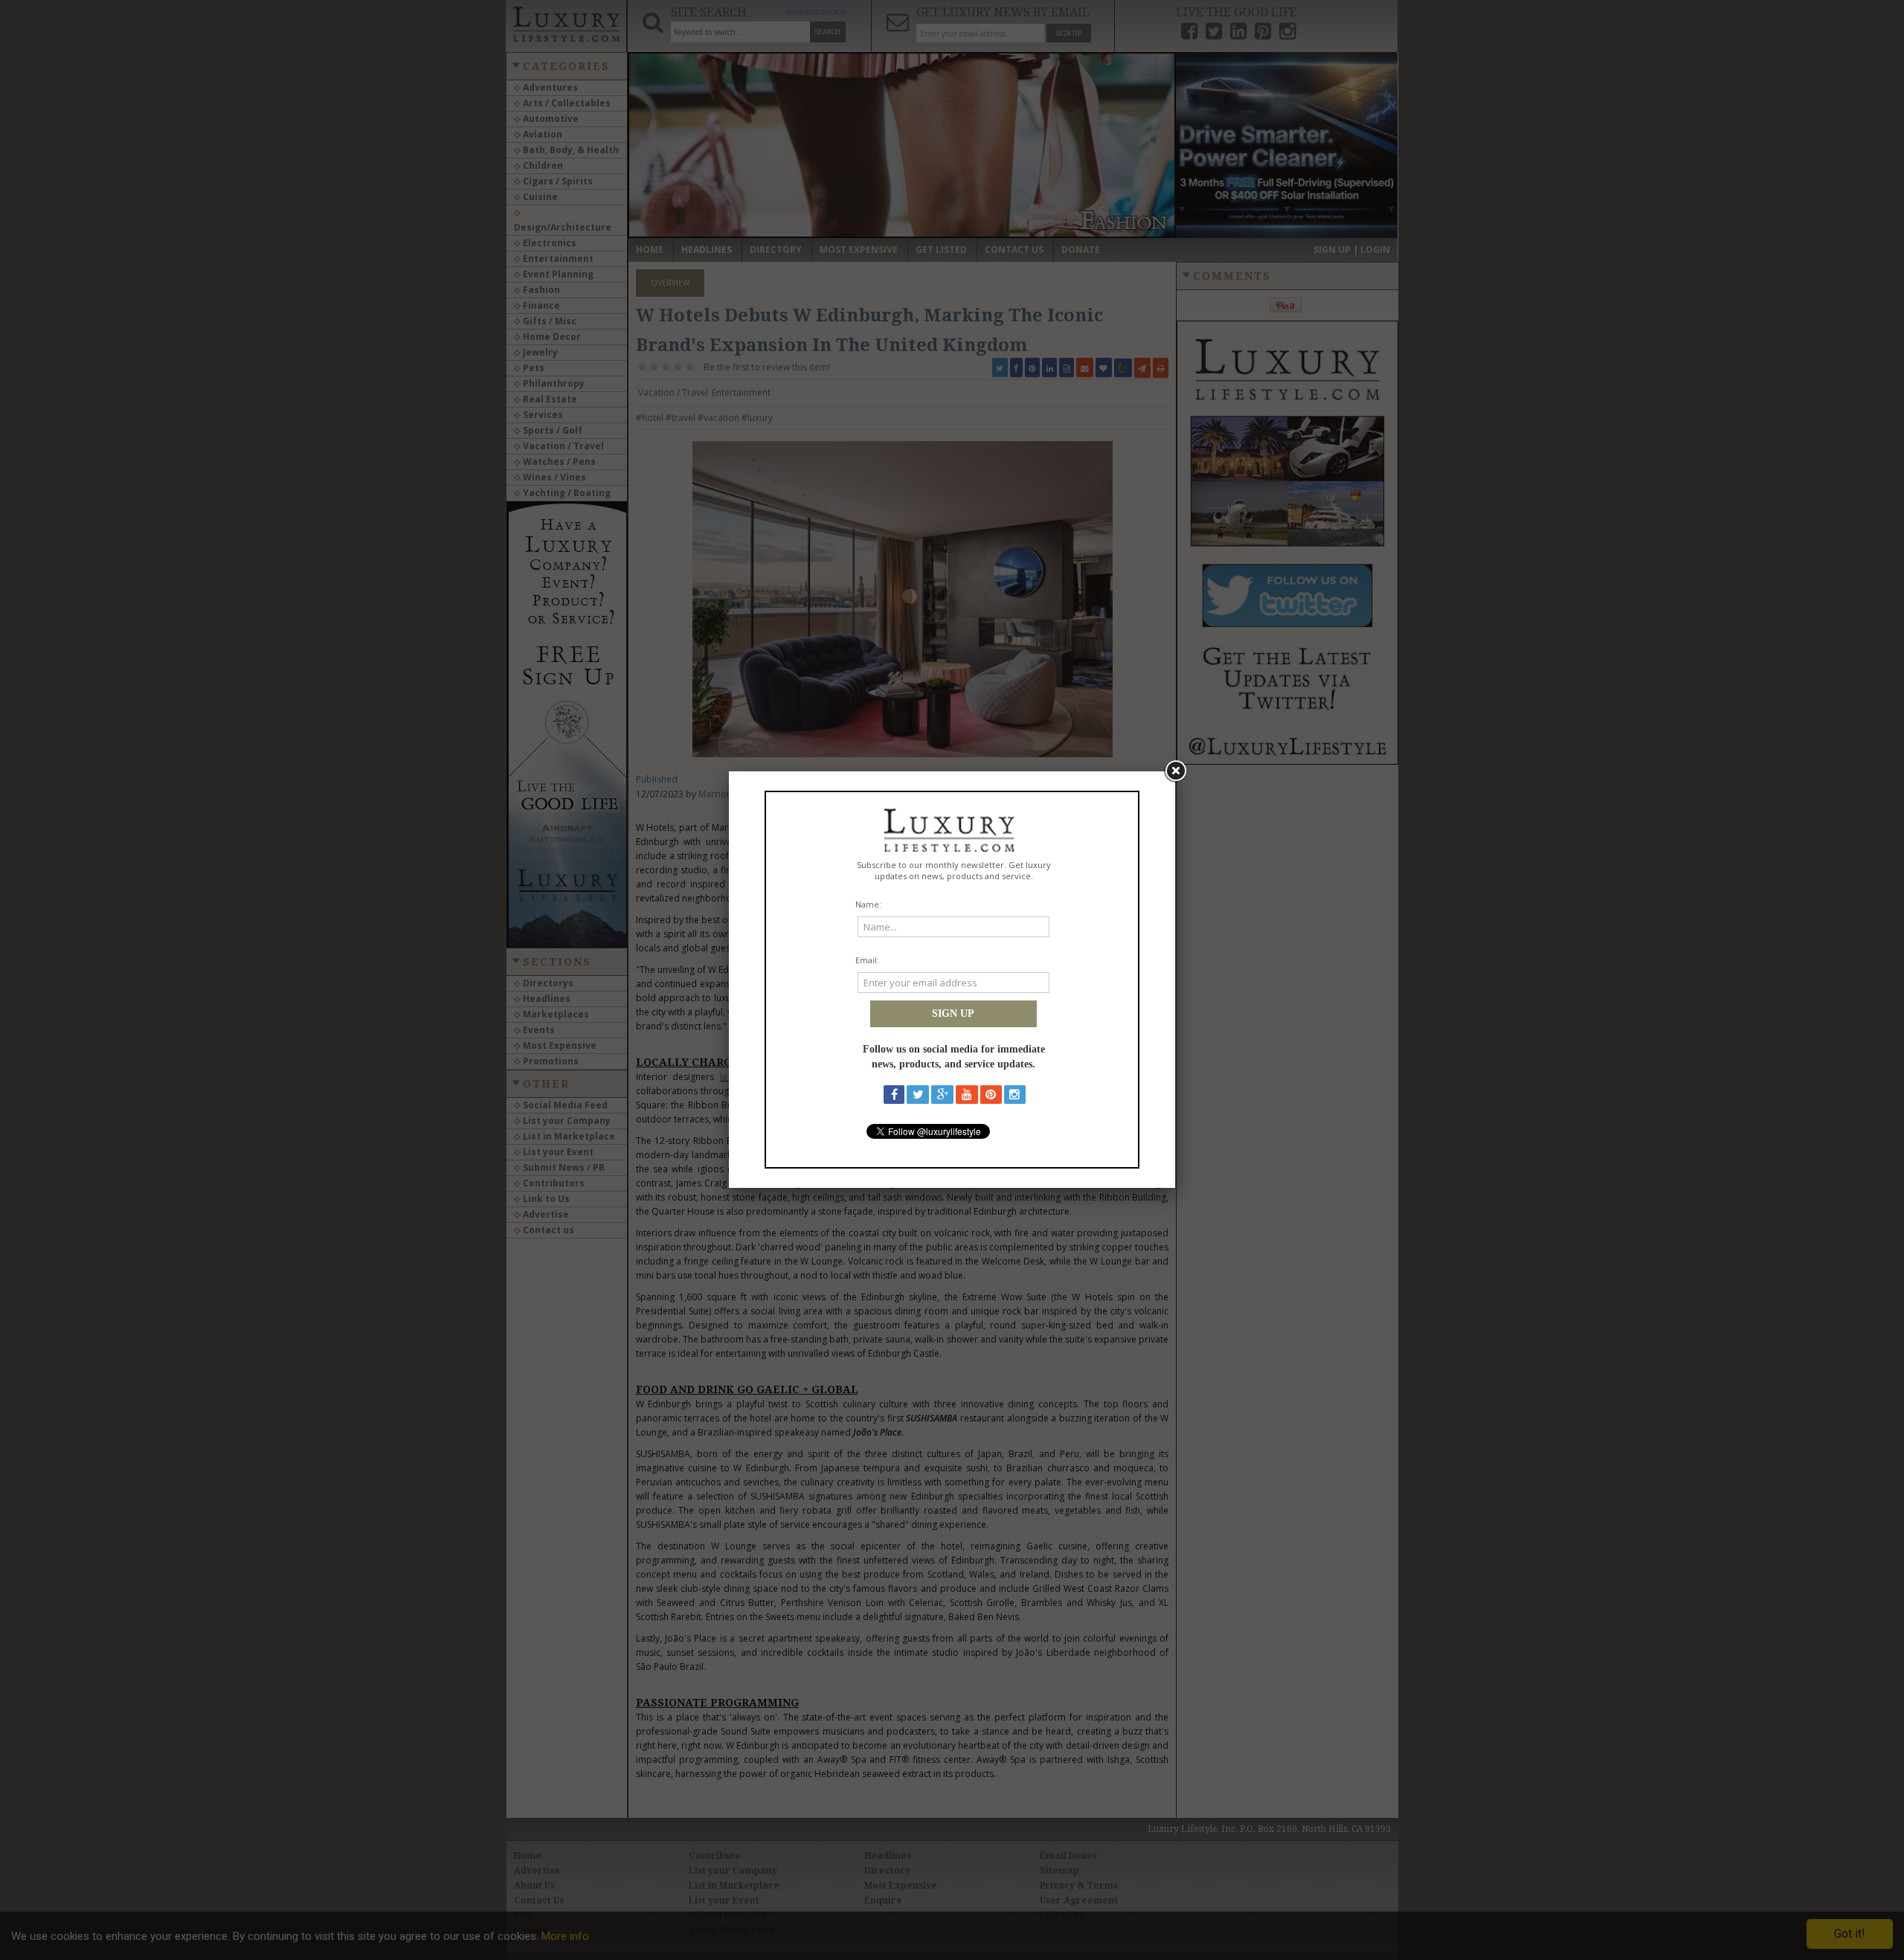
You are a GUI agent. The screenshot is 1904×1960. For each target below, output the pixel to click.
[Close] (1175, 771)
